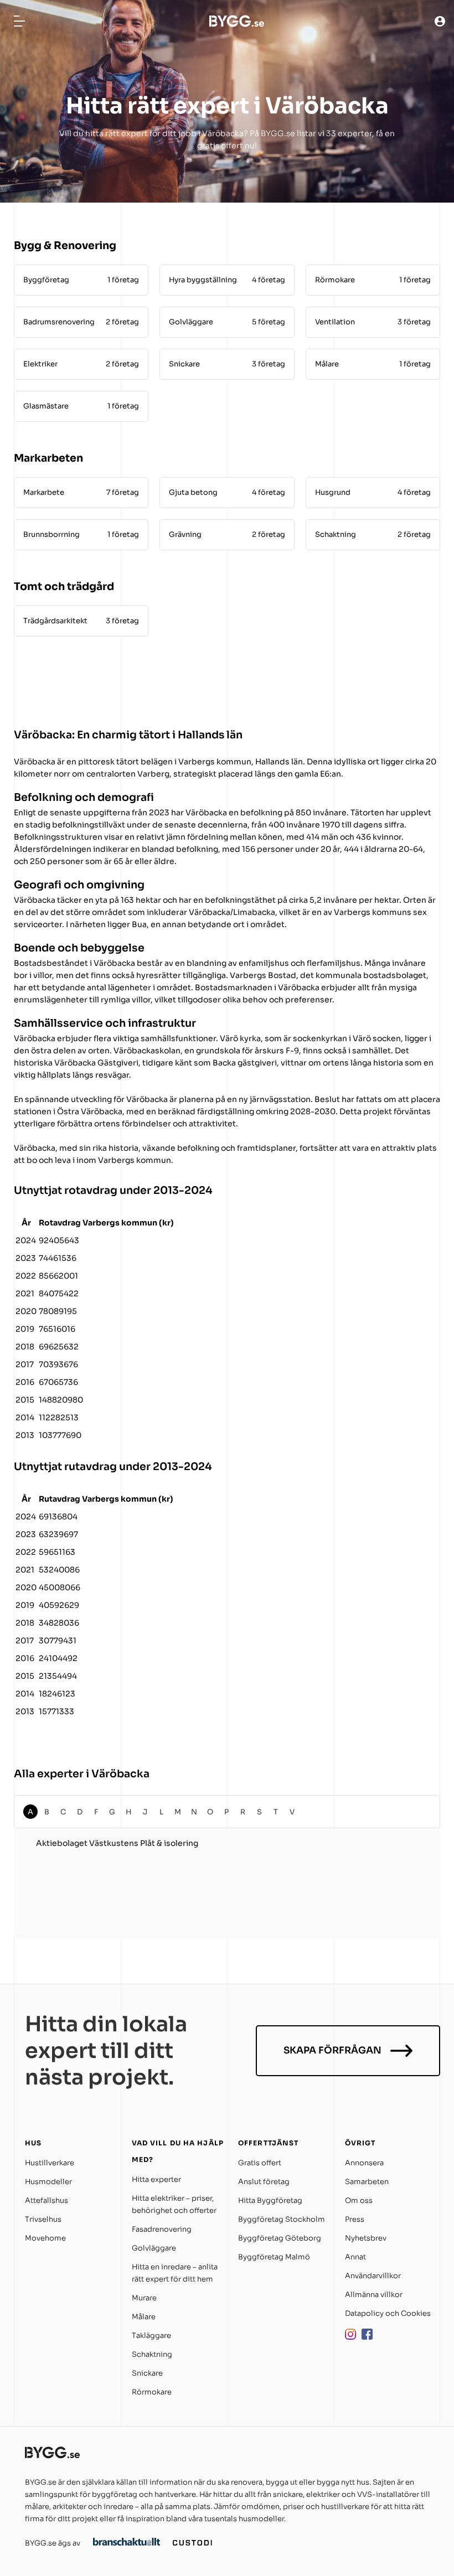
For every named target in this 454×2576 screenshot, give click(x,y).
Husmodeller (48, 2182)
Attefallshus (47, 2200)
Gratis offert (260, 2163)
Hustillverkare (50, 2163)
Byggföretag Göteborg (280, 2238)
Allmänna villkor (374, 2295)
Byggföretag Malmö (274, 2257)
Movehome (45, 2238)
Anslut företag (264, 2182)
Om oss (359, 2200)
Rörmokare (152, 2392)
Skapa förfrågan (332, 2050)
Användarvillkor (373, 2276)
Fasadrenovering (162, 2229)
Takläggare (151, 2336)
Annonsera (364, 2163)
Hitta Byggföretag (270, 2200)
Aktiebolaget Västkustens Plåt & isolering (117, 1843)
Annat (355, 2257)
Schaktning (152, 2354)
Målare (144, 2317)
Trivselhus (43, 2219)
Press (355, 2219)
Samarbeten (367, 2182)
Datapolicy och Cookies (388, 2313)
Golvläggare (154, 2248)
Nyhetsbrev (366, 2238)
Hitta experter (156, 2179)
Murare (144, 2298)
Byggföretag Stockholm (282, 2219)
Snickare (147, 2373)
